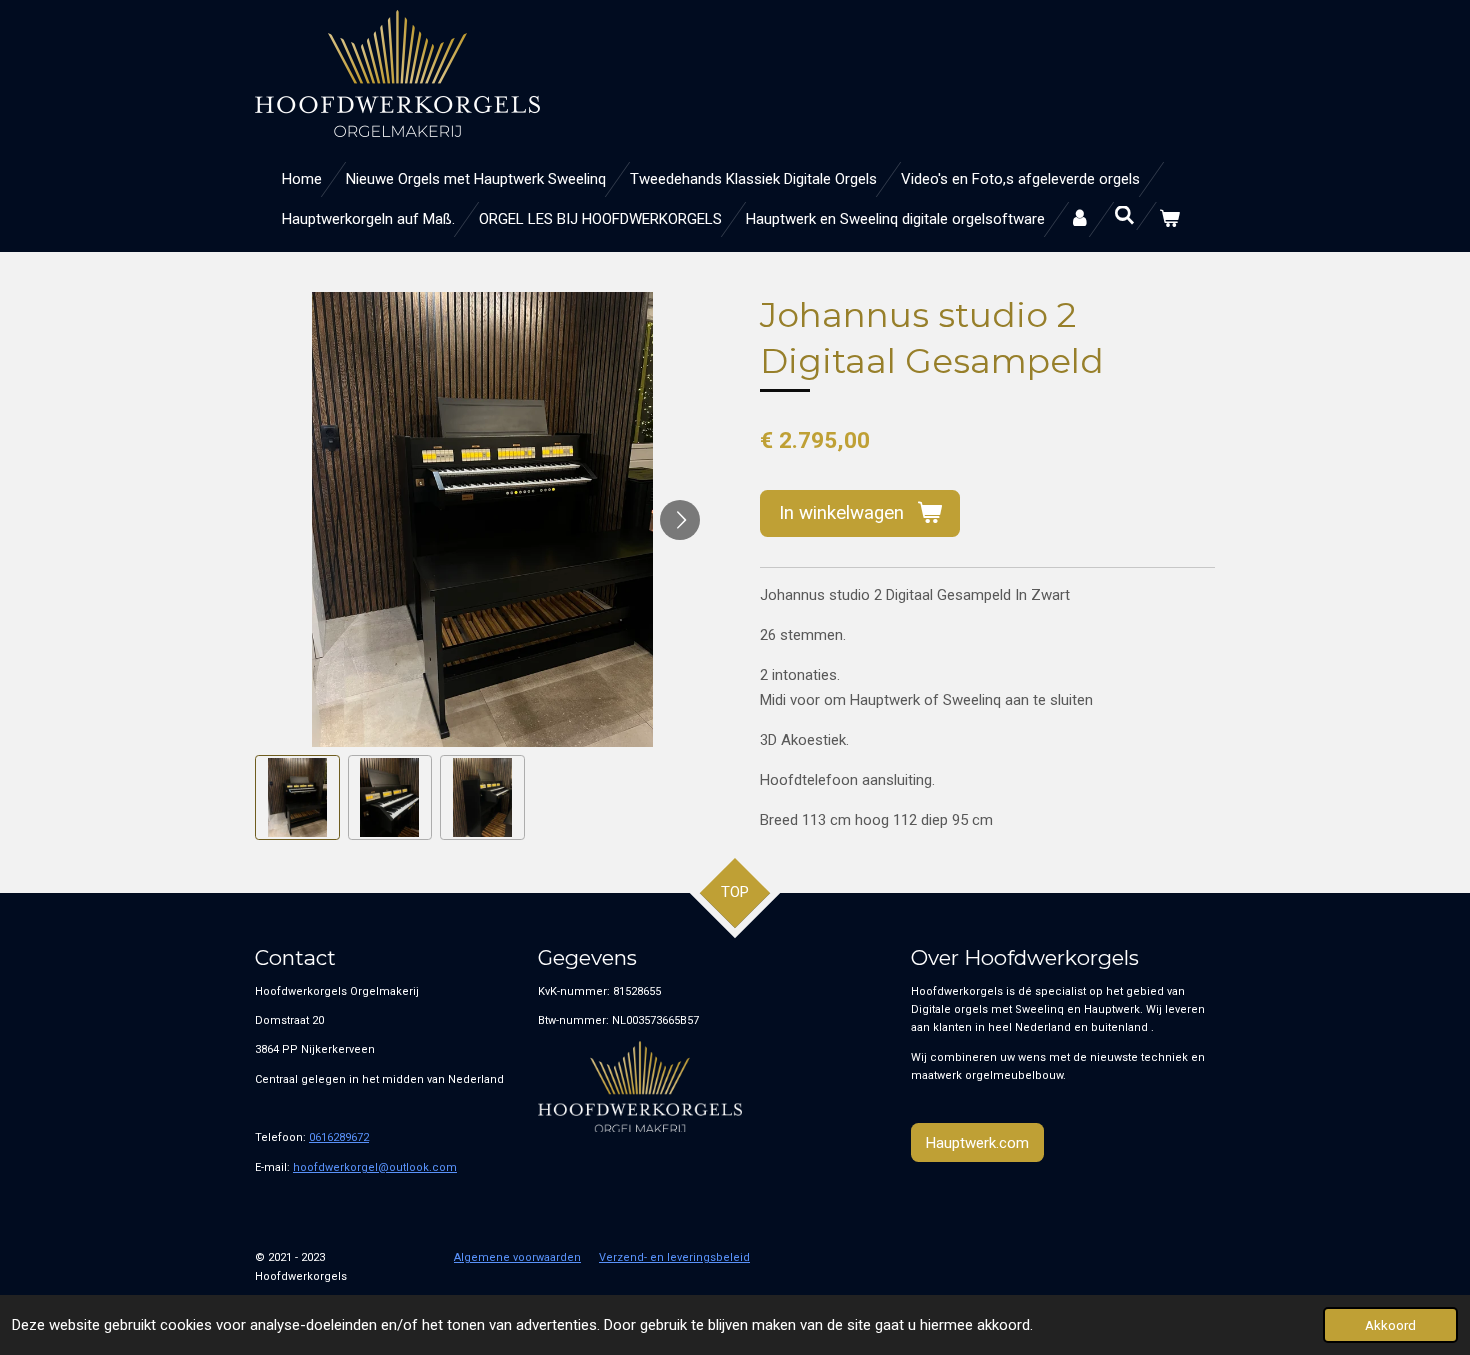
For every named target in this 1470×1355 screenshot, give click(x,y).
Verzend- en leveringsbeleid (674, 1257)
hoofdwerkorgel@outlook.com (375, 1167)
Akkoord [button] (1390, 1325)
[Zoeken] (1124, 216)
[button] (297, 797)
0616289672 (339, 1137)
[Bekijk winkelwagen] (1169, 219)
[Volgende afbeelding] (680, 520)
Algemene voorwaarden (517, 1257)
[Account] (1079, 219)
